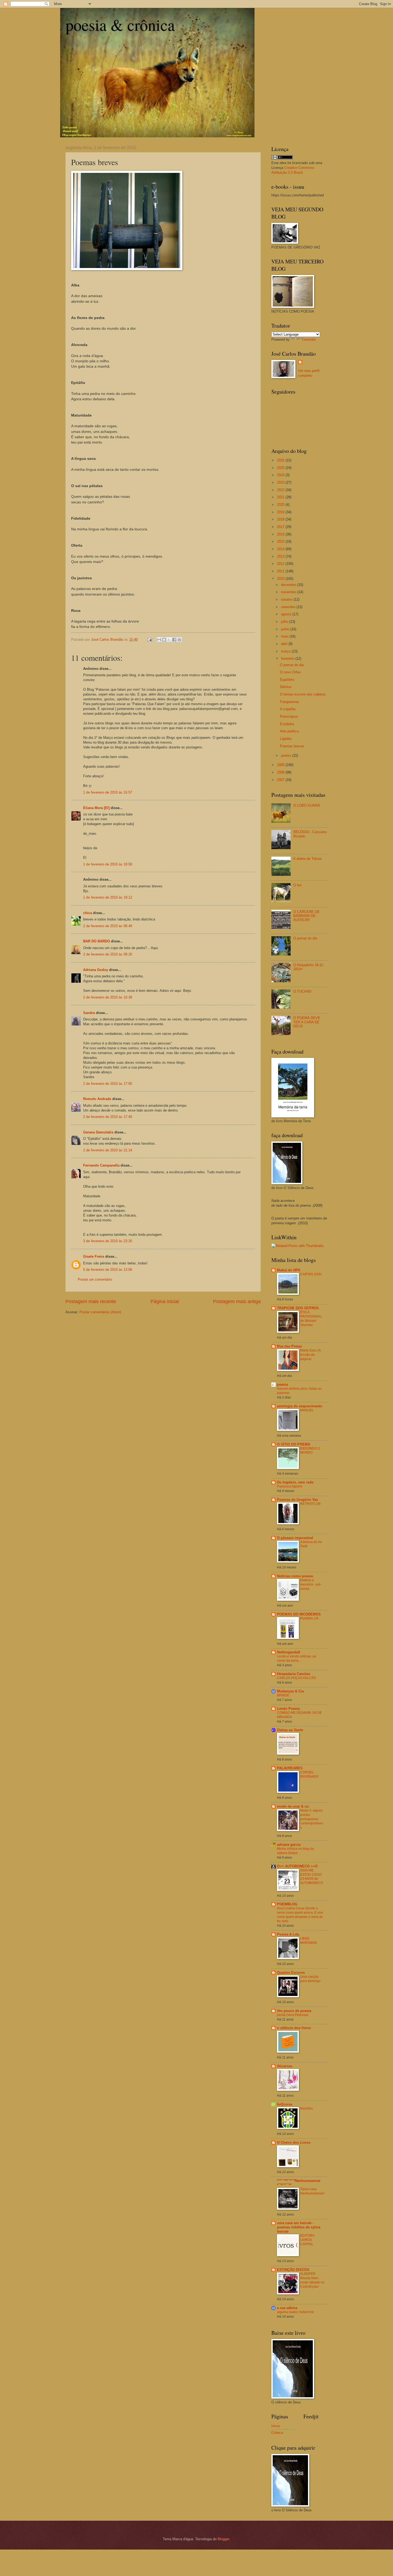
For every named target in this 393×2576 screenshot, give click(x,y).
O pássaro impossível (295, 1538)
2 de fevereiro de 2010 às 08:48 (108, 926)
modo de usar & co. (293, 1806)
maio (285, 636)
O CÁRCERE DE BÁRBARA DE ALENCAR (307, 916)
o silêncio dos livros (294, 2028)
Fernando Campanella (101, 1165)
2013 (281, 556)
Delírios (286, 687)
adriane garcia (289, 1845)
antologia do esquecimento (300, 1406)
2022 (281, 490)
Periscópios (289, 716)
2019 (281, 512)
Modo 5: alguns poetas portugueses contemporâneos (312, 1819)
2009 (281, 765)
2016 (281, 534)
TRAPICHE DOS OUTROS (298, 1308)
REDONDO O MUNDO (310, 1451)
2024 (281, 475)
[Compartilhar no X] (169, 640)
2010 (281, 579)
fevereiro (288, 658)
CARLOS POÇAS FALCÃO (296, 1678)
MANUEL (307, 1410)
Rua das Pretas (289, 1346)
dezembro (289, 585)
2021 (281, 497)
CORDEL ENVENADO (309, 1774)
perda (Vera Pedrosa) (293, 2015)
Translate (309, 339)
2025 (281, 468)
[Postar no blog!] (164, 640)
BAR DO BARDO (97, 941)
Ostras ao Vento (290, 1730)
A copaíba (288, 709)
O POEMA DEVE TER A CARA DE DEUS (307, 1022)
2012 (281, 564)
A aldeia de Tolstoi (307, 859)
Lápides (286, 739)
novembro (289, 592)
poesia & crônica (120, 25)
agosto (287, 614)
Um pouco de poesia (294, 2011)
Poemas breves (292, 746)
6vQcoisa (285, 2104)
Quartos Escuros (291, 1973)
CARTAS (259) (311, 1274)
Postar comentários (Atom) (100, 1312)
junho (286, 629)
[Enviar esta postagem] (149, 640)
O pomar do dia (292, 665)
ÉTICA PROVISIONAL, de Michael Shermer (311, 1319)
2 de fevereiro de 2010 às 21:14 (108, 1150)
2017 (281, 527)
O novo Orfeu (290, 672)
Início (276, 2426)
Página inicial (165, 1301)
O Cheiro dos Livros (294, 2142)
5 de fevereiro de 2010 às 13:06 (108, 1270)
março (286, 651)
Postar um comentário (95, 1279)
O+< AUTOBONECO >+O (297, 1866)
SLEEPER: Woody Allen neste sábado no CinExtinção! (312, 2280)
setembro (289, 607)
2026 (281, 460)
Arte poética (289, 731)
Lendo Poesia (288, 1709)
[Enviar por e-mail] (159, 640)
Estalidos (287, 724)
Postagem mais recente (91, 1301)
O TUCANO (302, 991)
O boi (297, 885)
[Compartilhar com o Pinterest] (179, 640)
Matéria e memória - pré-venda (311, 1584)
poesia (282, 1384)
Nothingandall (289, 1652)
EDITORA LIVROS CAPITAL (307, 2240)
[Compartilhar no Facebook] (174, 640)
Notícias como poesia (295, 1576)
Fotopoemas (290, 702)
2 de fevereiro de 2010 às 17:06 (108, 1084)
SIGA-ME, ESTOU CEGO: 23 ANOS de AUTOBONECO (312, 1877)
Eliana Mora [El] (96, 808)
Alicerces (285, 2066)
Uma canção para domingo (310, 1979)
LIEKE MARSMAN (309, 1941)
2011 (281, 571)
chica (88, 913)
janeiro (287, 755)
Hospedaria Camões (294, 1674)
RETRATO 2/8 (310, 1504)
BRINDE (283, 1695)
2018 (281, 519)
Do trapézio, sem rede (295, 1482)
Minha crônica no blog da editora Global (295, 1851)
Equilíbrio (287, 680)
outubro (287, 599)
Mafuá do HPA (289, 1270)
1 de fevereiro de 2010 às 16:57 (108, 792)
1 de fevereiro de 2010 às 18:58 (108, 864)
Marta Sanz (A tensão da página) (310, 1355)
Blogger (223, 2539)
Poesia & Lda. (288, 1934)
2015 (281, 541)
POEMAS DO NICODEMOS (299, 1614)
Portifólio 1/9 (309, 1618)
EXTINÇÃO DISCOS (293, 2270)
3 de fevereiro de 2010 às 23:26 (108, 1241)
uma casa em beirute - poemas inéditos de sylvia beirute (299, 2227)
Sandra (89, 1013)
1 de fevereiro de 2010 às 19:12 (108, 897)
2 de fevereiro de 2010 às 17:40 (108, 1117)
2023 (281, 482)
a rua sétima (287, 2308)
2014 (281, 549)
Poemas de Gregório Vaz (298, 1500)
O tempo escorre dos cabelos (303, 694)
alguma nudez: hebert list (295, 2312)
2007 (281, 780)
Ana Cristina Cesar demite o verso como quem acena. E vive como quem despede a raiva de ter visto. (300, 1915)
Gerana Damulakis (98, 1132)
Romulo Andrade (97, 1099)
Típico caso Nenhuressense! (312, 2191)
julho (285, 622)
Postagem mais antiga (237, 1301)
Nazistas (307, 2108)
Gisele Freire (94, 1256)
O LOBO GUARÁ (307, 805)
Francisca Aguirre (290, 1486)
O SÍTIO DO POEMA (294, 1444)
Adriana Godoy (96, 970)
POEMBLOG (287, 1904)
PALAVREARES (290, 1768)
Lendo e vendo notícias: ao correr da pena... (297, 1658)
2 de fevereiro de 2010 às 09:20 (108, 954)
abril (285, 644)
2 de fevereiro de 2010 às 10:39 (108, 997)
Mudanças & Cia (290, 1691)
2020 (281, 505)
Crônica (277, 2433)
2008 (281, 772)
